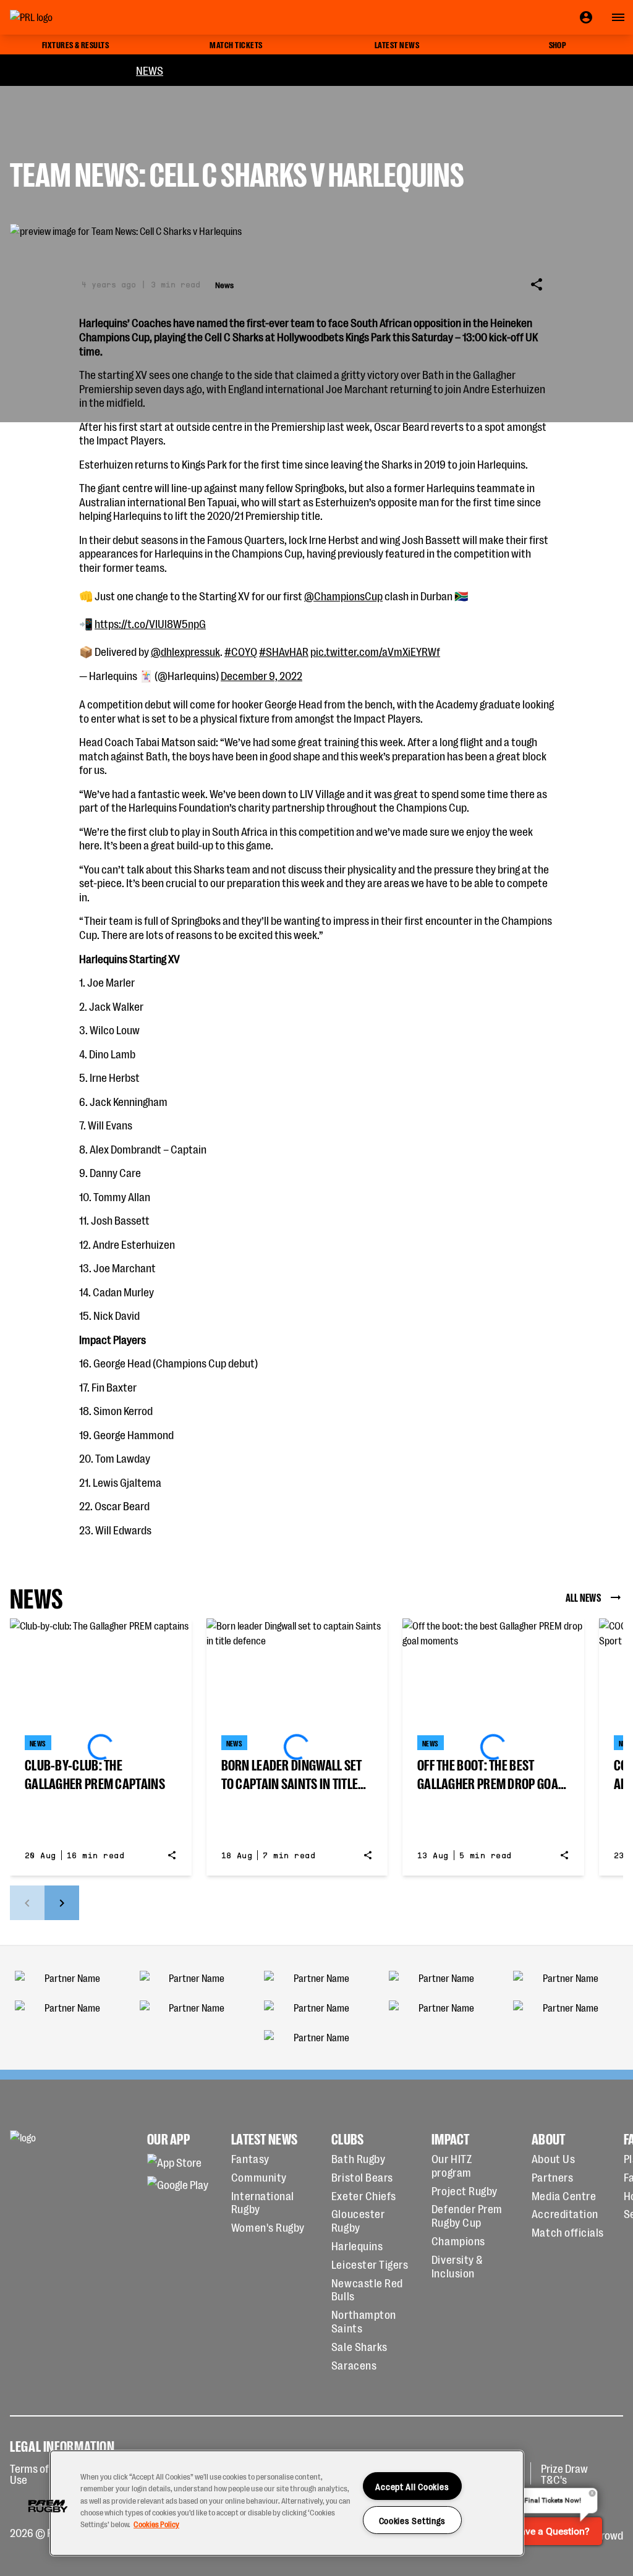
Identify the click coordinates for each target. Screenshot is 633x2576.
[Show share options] (537, 284)
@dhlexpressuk (185, 651)
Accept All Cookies (412, 2486)
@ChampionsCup (343, 595)
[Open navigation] (618, 17)
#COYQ (241, 651)
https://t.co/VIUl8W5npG (150, 623)
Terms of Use (29, 2473)
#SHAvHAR (284, 651)
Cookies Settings (413, 2520)
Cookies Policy (156, 2524)
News (150, 70)
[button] (48, 2506)
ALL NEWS (583, 1597)
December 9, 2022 (261, 675)
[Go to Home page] (59, 17)
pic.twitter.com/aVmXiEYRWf (375, 651)
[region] (287, 2503)
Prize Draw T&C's (564, 2473)
